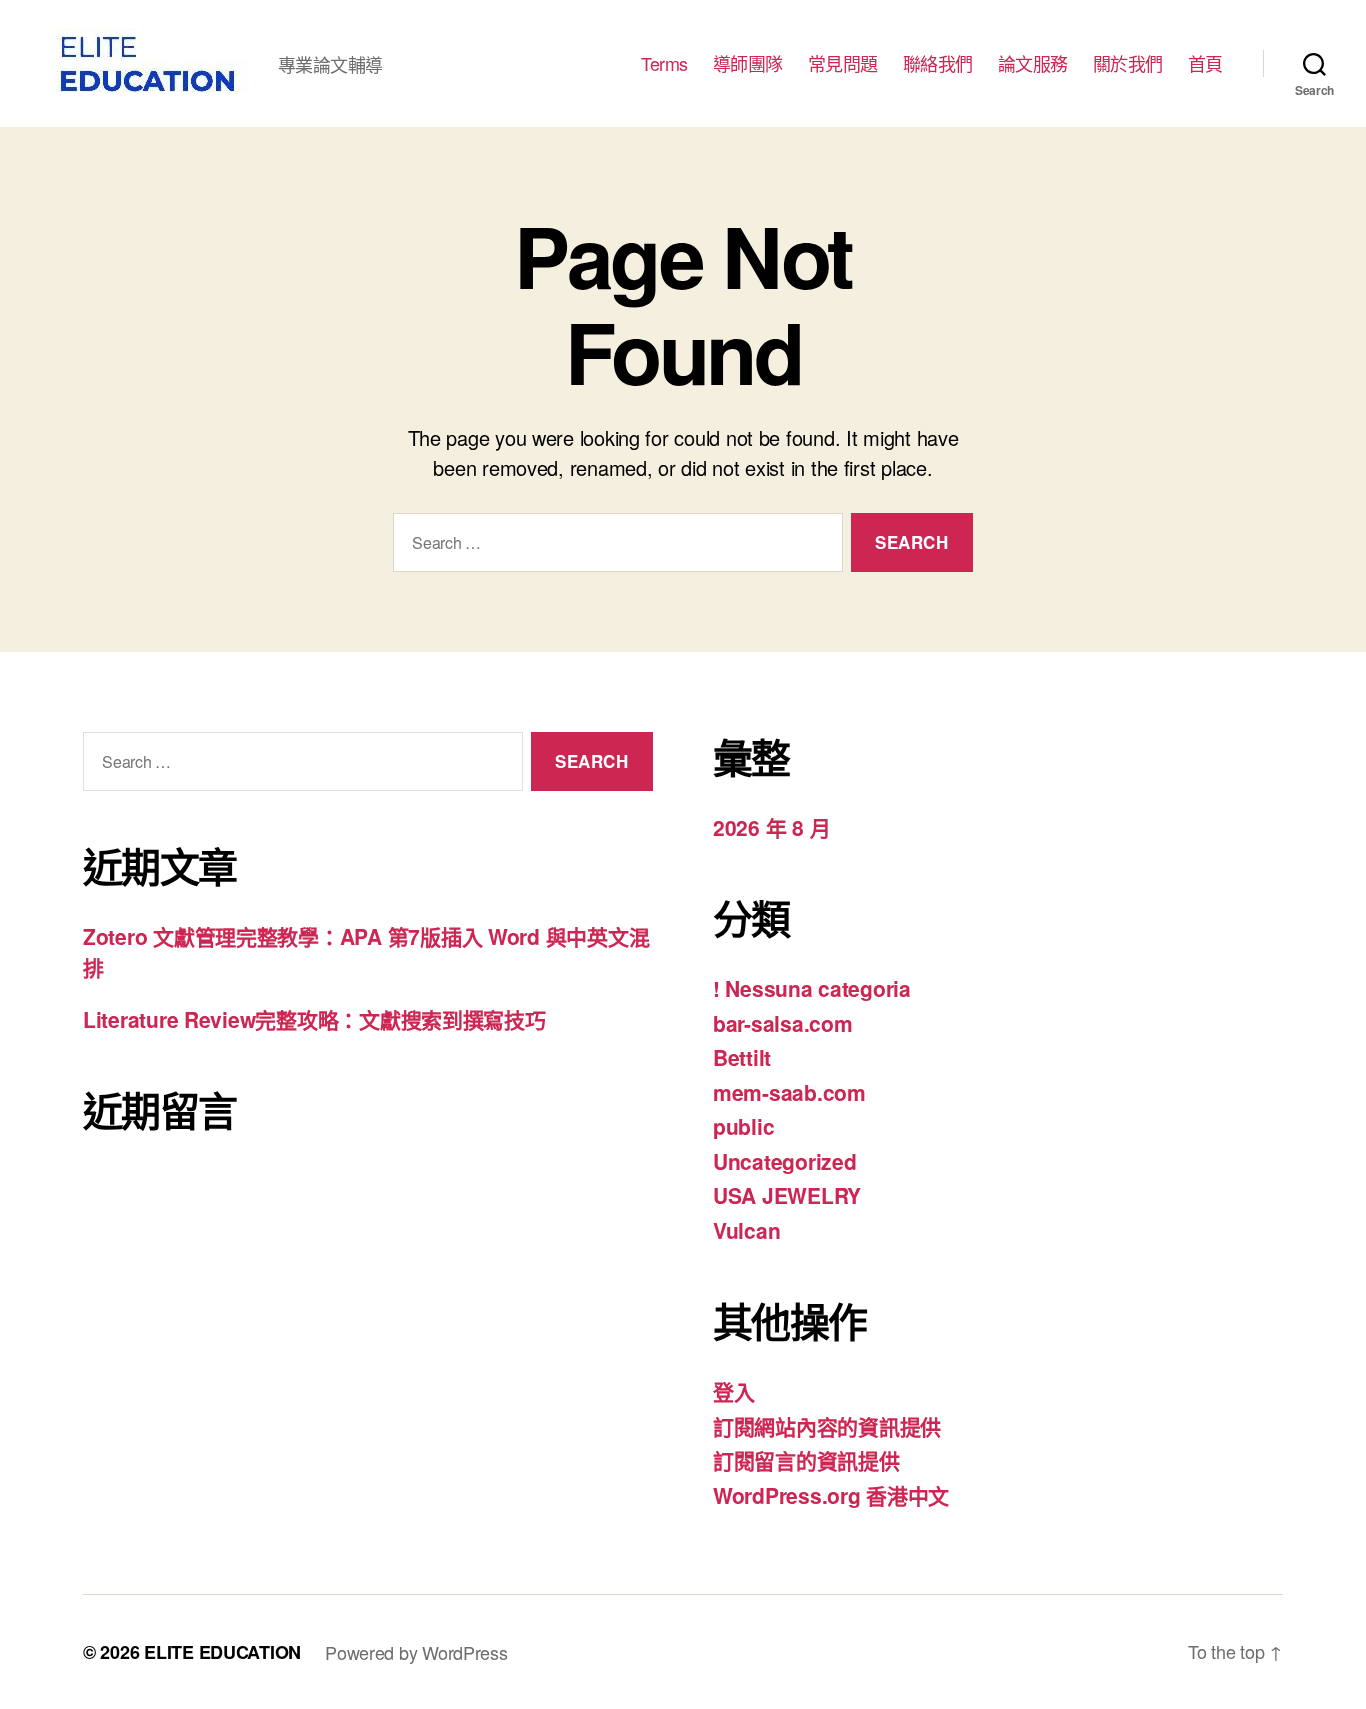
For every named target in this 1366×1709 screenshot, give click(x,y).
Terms (664, 64)
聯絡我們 (938, 64)
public (743, 1126)
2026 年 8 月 (771, 827)
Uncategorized (785, 1161)
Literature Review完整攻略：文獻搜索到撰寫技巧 (314, 1019)
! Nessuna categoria (812, 988)
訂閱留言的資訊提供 (806, 1460)
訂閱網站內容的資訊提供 (827, 1426)
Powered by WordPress (416, 1652)
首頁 (1205, 64)
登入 (733, 1391)
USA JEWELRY (787, 1195)
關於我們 (1128, 64)
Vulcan (746, 1230)
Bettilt (742, 1057)
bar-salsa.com (783, 1023)
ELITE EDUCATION (222, 1652)
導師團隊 (748, 64)
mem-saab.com (789, 1092)
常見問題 (843, 64)
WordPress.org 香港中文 (831, 1495)
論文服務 (1033, 64)
